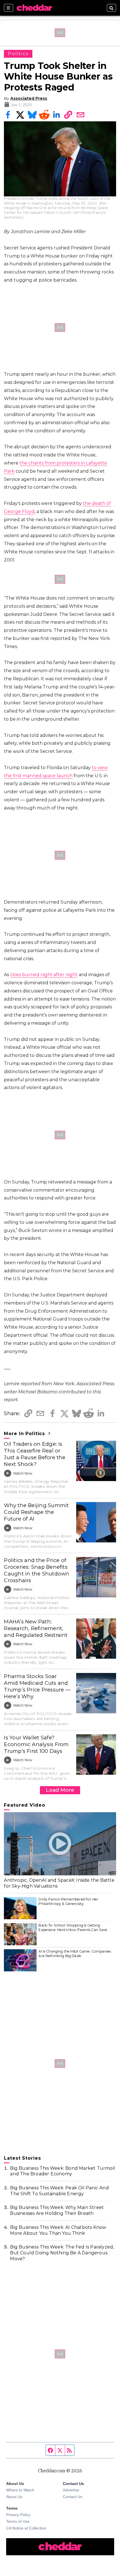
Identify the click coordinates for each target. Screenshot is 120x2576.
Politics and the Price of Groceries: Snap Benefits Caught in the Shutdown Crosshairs (37, 1570)
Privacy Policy (18, 2515)
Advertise (71, 2490)
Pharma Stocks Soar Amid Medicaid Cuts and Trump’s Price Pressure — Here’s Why (37, 1686)
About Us (14, 2497)
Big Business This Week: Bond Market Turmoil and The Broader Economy (63, 2171)
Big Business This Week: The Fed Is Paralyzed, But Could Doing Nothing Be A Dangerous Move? (62, 2253)
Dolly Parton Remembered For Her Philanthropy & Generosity (68, 1901)
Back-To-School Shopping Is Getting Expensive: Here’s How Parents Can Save (73, 1928)
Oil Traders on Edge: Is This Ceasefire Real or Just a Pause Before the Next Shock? (35, 1454)
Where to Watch (20, 2490)
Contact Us (73, 2497)
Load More (60, 1790)
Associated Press (29, 98)
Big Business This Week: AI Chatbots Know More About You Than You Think (58, 2230)
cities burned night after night (44, 975)
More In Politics (25, 1434)
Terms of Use (18, 2521)
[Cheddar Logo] (34, 8)
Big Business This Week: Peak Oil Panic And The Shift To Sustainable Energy (59, 2191)
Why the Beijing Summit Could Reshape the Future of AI (36, 1512)
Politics (18, 54)
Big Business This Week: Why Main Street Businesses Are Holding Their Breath (57, 2210)
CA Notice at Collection (26, 2528)
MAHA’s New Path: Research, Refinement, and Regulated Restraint (36, 1628)
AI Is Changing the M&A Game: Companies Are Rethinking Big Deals (75, 1954)
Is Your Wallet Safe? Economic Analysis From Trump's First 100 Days (36, 1744)
